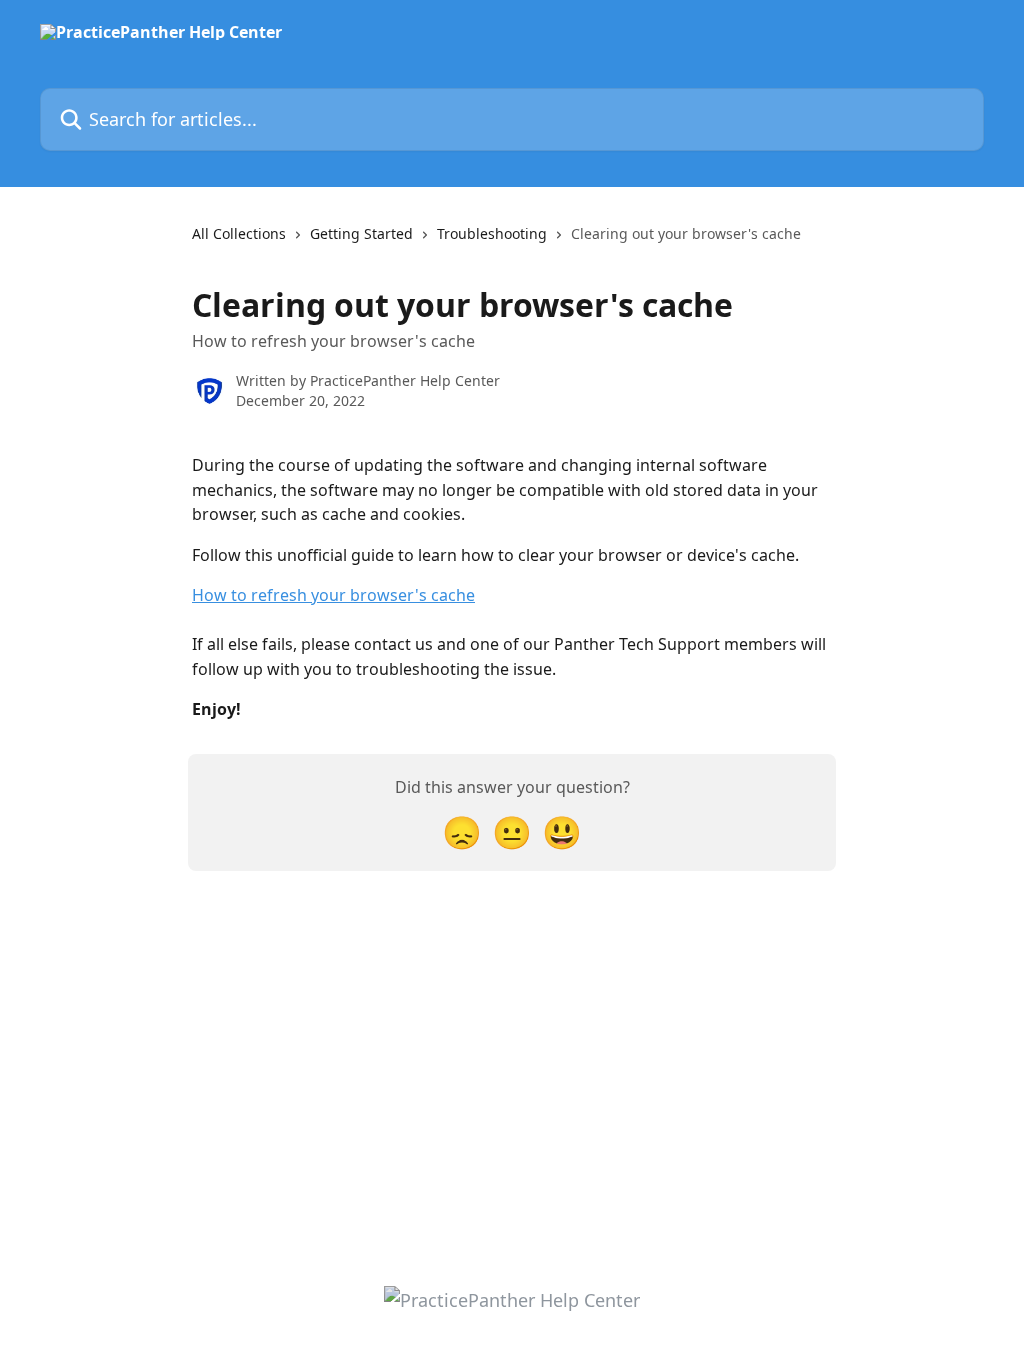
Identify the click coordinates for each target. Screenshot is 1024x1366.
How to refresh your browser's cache (333, 595)
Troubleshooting (492, 233)
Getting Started (361, 233)
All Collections (239, 233)
